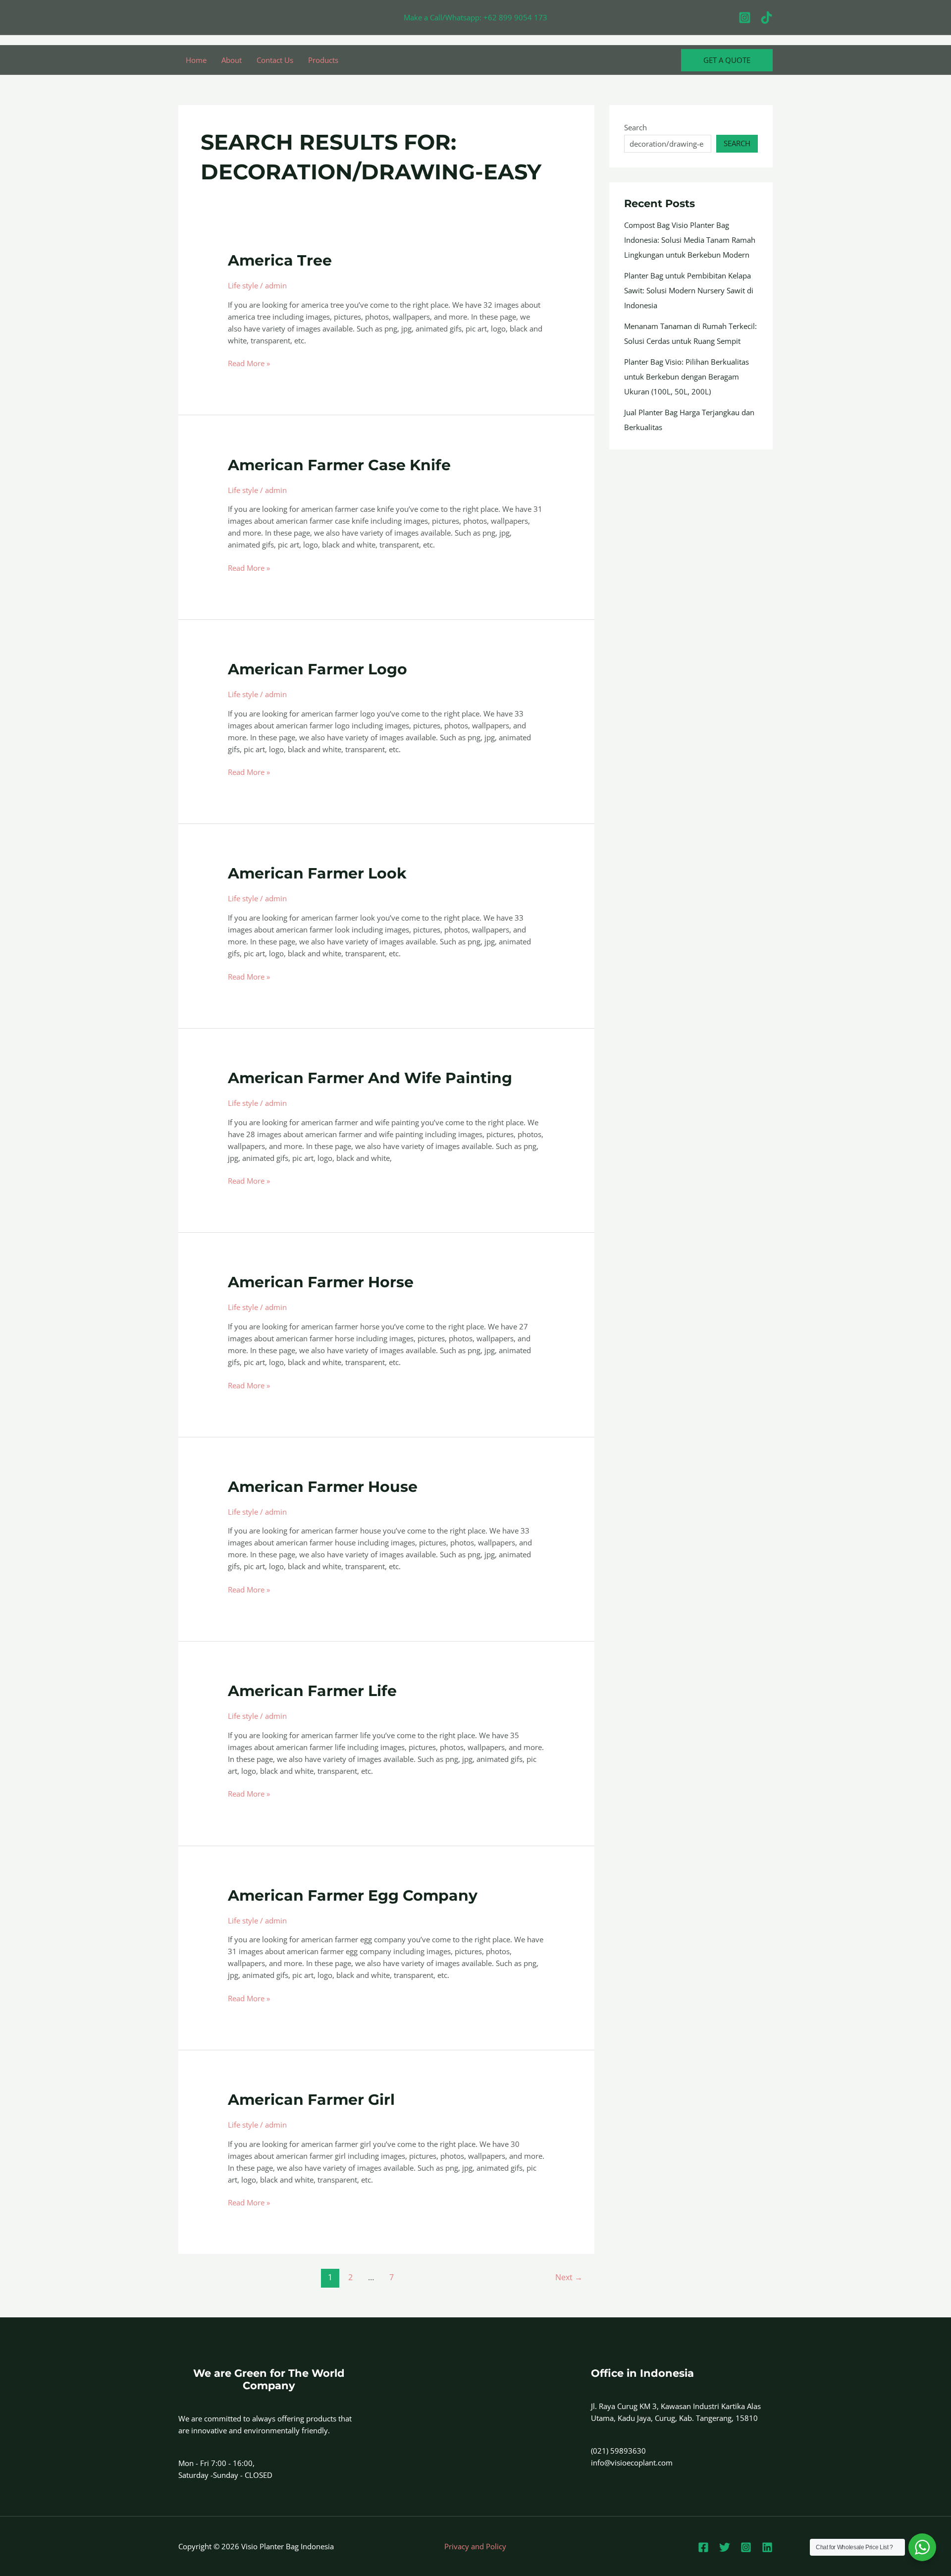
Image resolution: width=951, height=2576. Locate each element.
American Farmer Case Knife (339, 465)
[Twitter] (725, 2547)
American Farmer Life (312, 1691)
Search (635, 127)
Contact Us (275, 60)
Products (323, 60)
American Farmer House (323, 1487)
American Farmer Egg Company (353, 1895)
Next (569, 2277)
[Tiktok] (766, 18)
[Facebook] (703, 2547)
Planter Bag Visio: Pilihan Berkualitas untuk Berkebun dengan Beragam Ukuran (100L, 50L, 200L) (687, 377)
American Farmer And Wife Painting (370, 1078)
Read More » (249, 363)
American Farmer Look (317, 873)
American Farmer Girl (311, 2100)
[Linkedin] (767, 2547)
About (232, 60)
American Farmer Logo (317, 669)
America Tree (280, 260)
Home (196, 60)
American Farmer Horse (321, 1282)
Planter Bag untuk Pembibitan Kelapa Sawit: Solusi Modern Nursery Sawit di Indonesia (689, 290)
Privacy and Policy (475, 2546)
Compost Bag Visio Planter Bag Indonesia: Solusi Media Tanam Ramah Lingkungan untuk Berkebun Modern (690, 240)
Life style (243, 285)
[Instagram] (745, 18)
